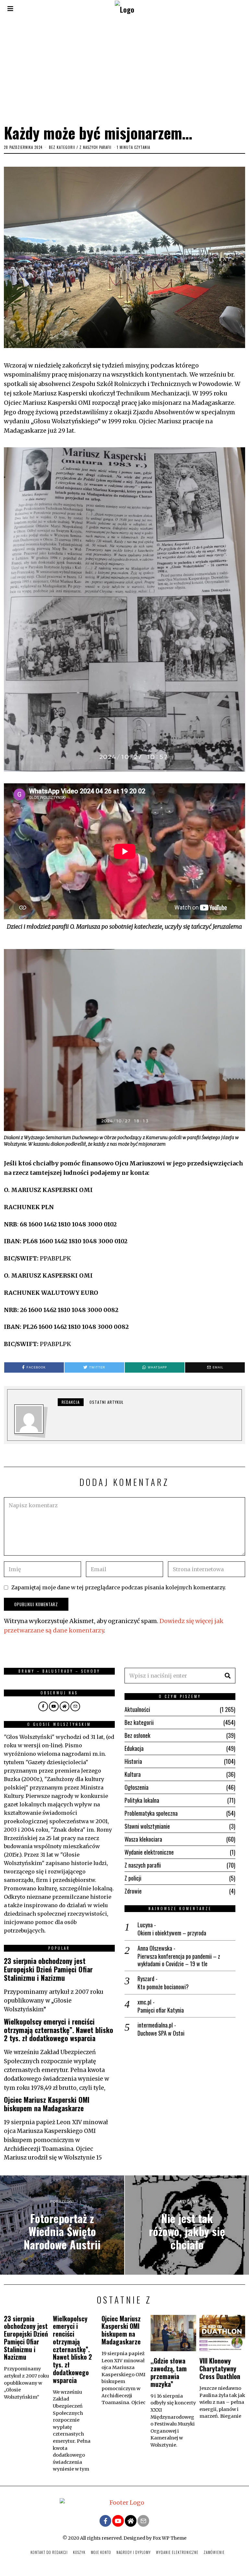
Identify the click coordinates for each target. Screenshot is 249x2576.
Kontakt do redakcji (49, 2552)
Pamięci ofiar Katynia (161, 2010)
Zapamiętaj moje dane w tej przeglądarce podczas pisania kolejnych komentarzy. (119, 1587)
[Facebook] (43, 1706)
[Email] (75, 1706)
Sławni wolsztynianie (147, 1826)
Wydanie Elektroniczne (177, 2552)
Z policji (133, 1878)
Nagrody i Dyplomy (134, 2552)
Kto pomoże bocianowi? (163, 1987)
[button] (228, 1676)
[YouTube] (54, 1706)
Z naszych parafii (95, 147)
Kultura (133, 1774)
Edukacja (134, 1748)
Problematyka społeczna (151, 1813)
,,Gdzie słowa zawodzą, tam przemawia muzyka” (169, 2372)
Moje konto (101, 2552)
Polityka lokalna (142, 1800)
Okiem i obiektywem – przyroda (172, 1933)
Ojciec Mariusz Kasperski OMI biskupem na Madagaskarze (47, 2104)
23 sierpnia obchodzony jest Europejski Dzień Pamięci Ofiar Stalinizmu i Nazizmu (48, 1969)
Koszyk (79, 2552)
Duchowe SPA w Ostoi (161, 2033)
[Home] (65, 1706)
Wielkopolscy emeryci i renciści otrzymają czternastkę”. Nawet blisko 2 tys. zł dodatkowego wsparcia (59, 2030)
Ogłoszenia (136, 1787)
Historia (133, 1761)
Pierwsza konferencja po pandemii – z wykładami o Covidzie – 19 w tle (179, 1960)
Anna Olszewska (155, 1948)
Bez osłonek (137, 1735)
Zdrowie (133, 1891)
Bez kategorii (62, 147)
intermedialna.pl (155, 2025)
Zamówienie (214, 2552)
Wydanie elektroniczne (149, 1852)
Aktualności (137, 1709)
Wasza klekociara (143, 1839)
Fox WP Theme (170, 2538)
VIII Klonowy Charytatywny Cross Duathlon (220, 2368)
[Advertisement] (124, 69)
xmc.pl (144, 2002)
